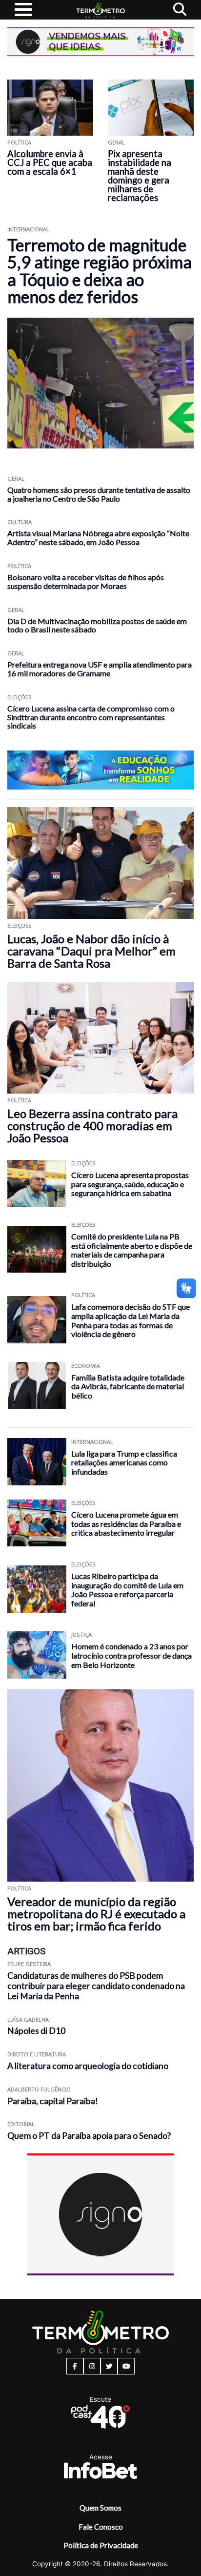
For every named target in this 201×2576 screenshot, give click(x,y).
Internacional (28, 229)
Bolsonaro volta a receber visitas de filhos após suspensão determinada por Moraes (86, 581)
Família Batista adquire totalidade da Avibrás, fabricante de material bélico (128, 1386)
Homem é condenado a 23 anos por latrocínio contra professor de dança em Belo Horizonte (131, 1655)
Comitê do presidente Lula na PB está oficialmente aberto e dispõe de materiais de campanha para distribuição (132, 1250)
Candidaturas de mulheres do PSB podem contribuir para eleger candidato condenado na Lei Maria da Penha (96, 1986)
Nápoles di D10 (36, 2031)
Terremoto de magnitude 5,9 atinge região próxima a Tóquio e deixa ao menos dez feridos (100, 271)
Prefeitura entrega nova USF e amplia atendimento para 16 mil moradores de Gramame (100, 669)
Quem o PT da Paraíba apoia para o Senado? (89, 2136)
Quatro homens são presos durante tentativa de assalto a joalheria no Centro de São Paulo (99, 494)
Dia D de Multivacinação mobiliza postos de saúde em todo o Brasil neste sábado (97, 625)
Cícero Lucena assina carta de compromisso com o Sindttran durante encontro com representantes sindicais (91, 717)
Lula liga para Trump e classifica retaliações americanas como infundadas (124, 1462)
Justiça (81, 1634)
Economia (86, 1366)
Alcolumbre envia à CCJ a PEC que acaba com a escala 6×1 (50, 162)
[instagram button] (92, 2366)
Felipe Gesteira (29, 1964)
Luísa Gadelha (28, 2019)
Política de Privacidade (101, 2545)
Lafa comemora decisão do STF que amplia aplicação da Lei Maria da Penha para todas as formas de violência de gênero (131, 1320)
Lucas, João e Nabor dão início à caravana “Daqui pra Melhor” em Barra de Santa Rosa (91, 951)
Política (19, 142)
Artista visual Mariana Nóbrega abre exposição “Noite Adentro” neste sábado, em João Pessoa (98, 538)
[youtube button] (126, 2366)
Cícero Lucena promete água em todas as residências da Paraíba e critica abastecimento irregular (126, 1523)
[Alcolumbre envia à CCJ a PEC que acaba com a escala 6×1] (50, 108)
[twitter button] (109, 2366)
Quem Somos (100, 2508)
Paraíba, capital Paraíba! (53, 2101)
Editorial (21, 2124)
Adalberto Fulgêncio (39, 2089)
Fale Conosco (101, 2527)
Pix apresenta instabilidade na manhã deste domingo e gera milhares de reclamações (140, 176)
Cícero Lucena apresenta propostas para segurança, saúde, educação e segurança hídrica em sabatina (130, 1184)
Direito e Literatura (37, 2054)
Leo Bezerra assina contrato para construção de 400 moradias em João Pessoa (92, 1126)
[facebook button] (75, 2366)
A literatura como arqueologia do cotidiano (88, 2066)
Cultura (20, 522)
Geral (116, 142)
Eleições (20, 697)
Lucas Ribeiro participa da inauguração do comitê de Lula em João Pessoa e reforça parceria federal (127, 1590)
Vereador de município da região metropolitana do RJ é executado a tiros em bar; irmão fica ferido (96, 1914)
